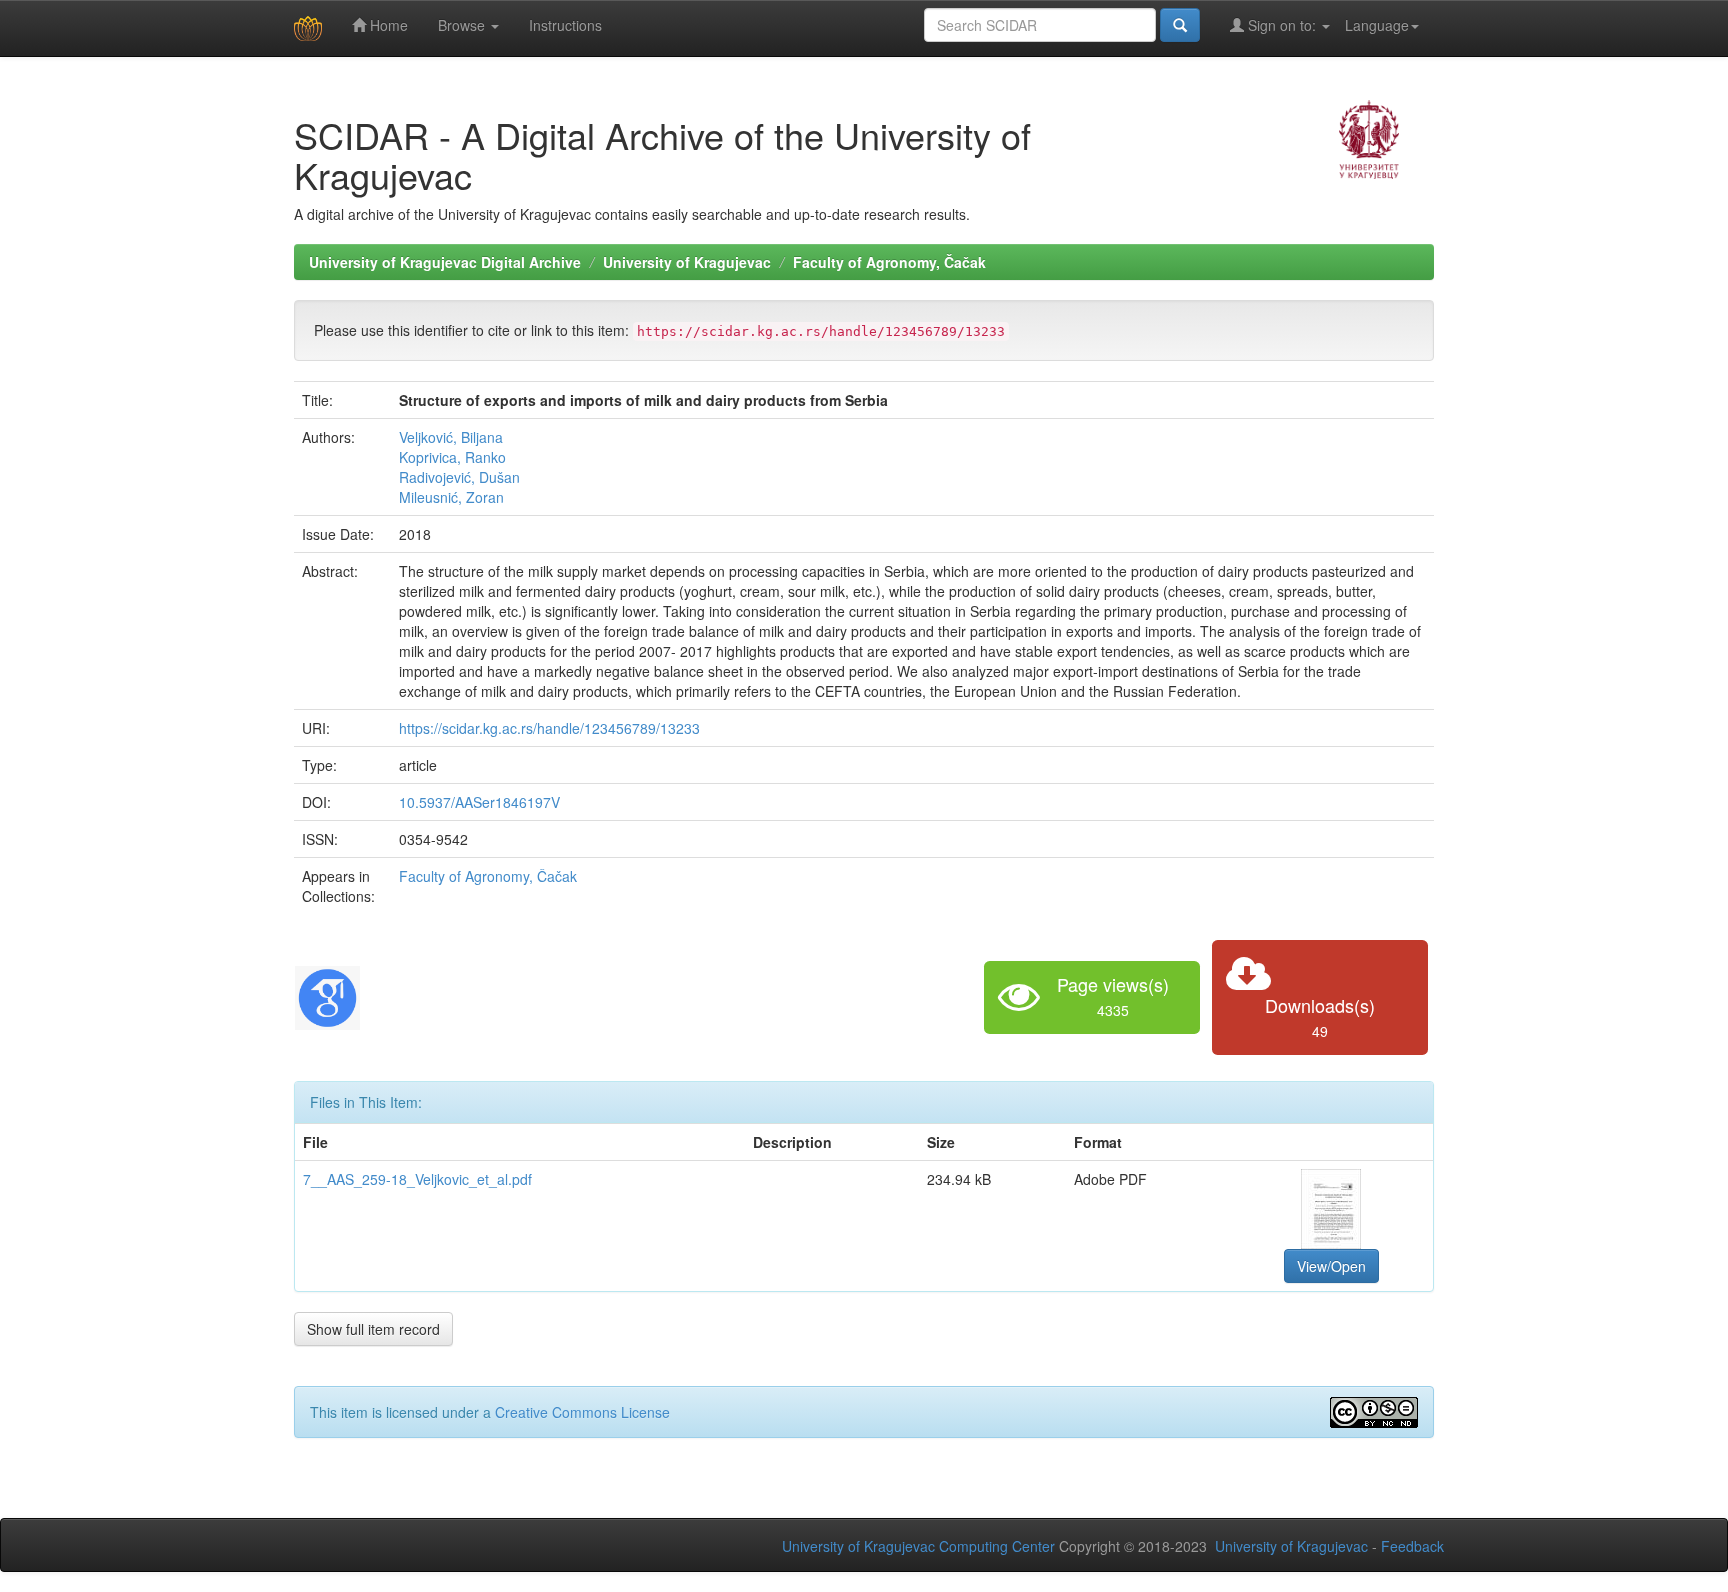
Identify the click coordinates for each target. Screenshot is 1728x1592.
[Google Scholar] (327, 995)
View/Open (1331, 1266)
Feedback (1412, 1546)
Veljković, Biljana (451, 437)
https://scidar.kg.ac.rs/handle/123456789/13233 (549, 728)
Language (1377, 25)
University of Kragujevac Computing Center (918, 1546)
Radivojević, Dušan (459, 477)
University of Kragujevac (687, 262)
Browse (463, 25)
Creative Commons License (582, 1412)
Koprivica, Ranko (452, 457)
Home (387, 25)
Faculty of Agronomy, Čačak (889, 262)
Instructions (565, 25)
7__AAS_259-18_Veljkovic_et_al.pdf (417, 1179)
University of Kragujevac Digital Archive (445, 262)
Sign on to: (1282, 25)
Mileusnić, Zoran (451, 497)
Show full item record (373, 1329)
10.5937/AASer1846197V (479, 802)
